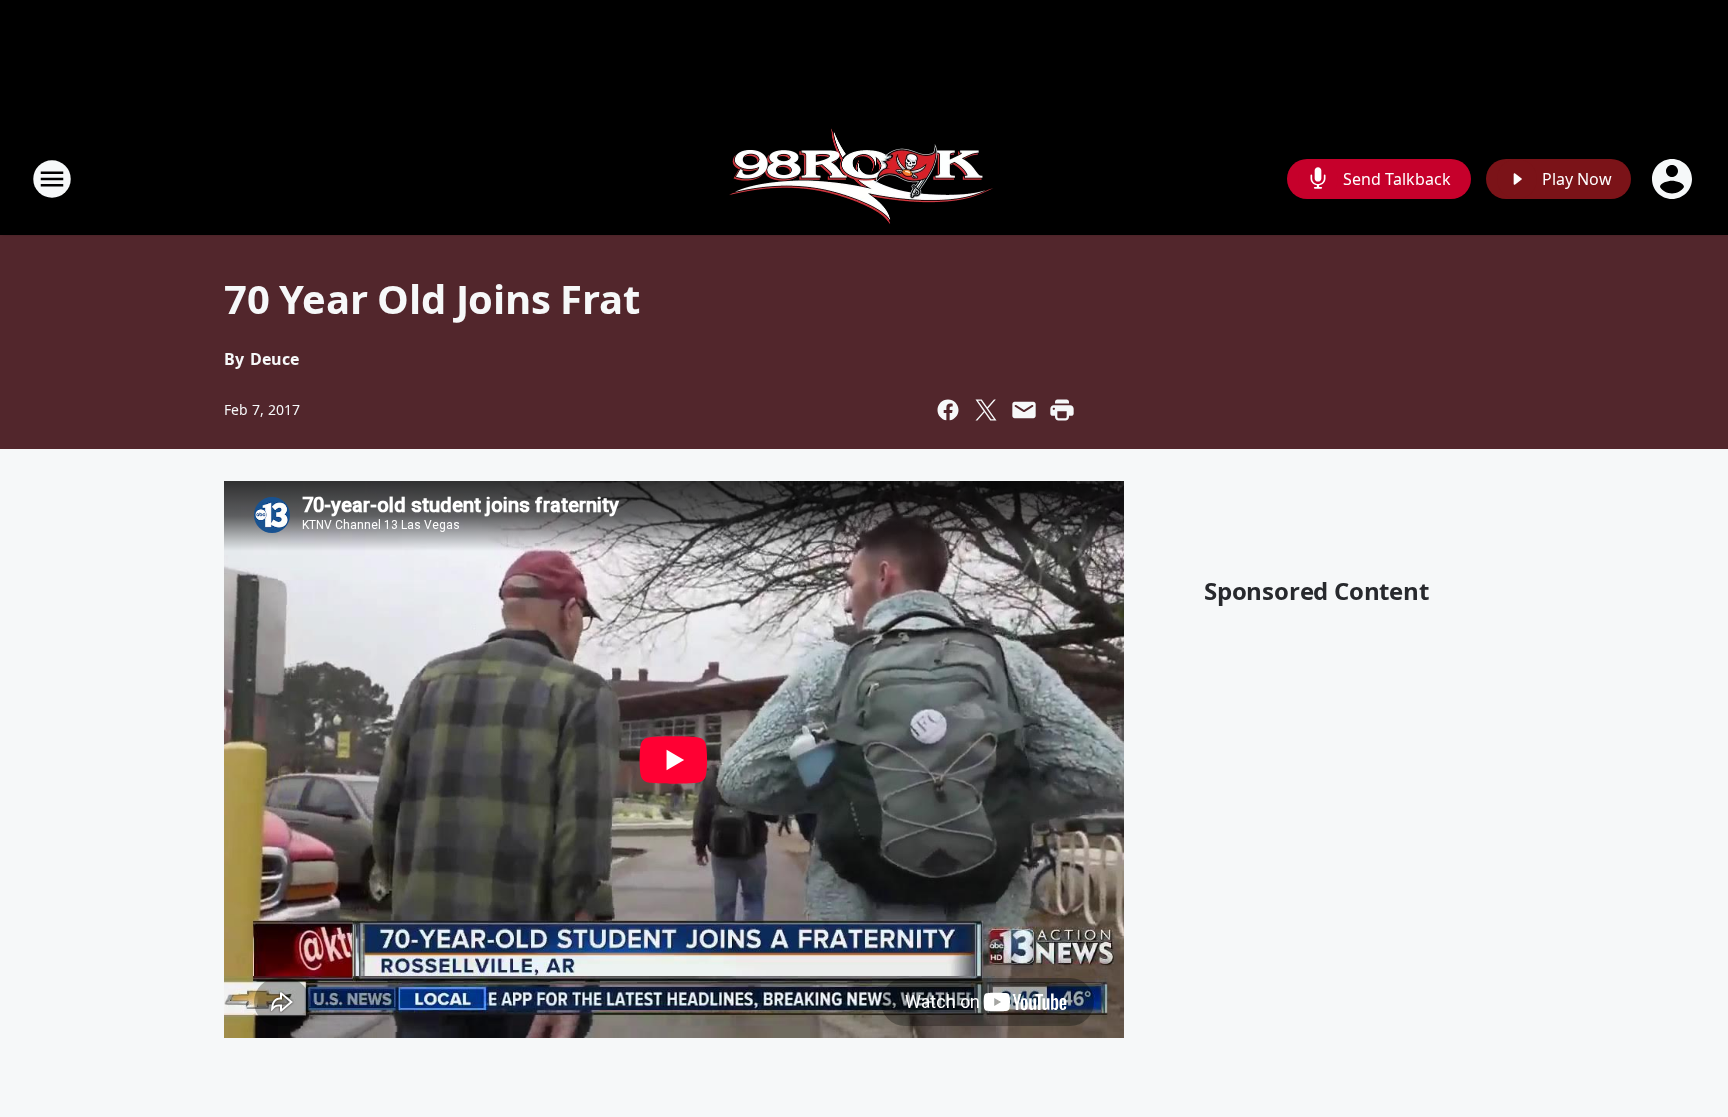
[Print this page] (1062, 410)
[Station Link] (864, 178)
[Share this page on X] (986, 410)
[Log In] (1674, 179)
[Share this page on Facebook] (948, 410)
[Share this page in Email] (1024, 410)
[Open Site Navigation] (52, 179)
